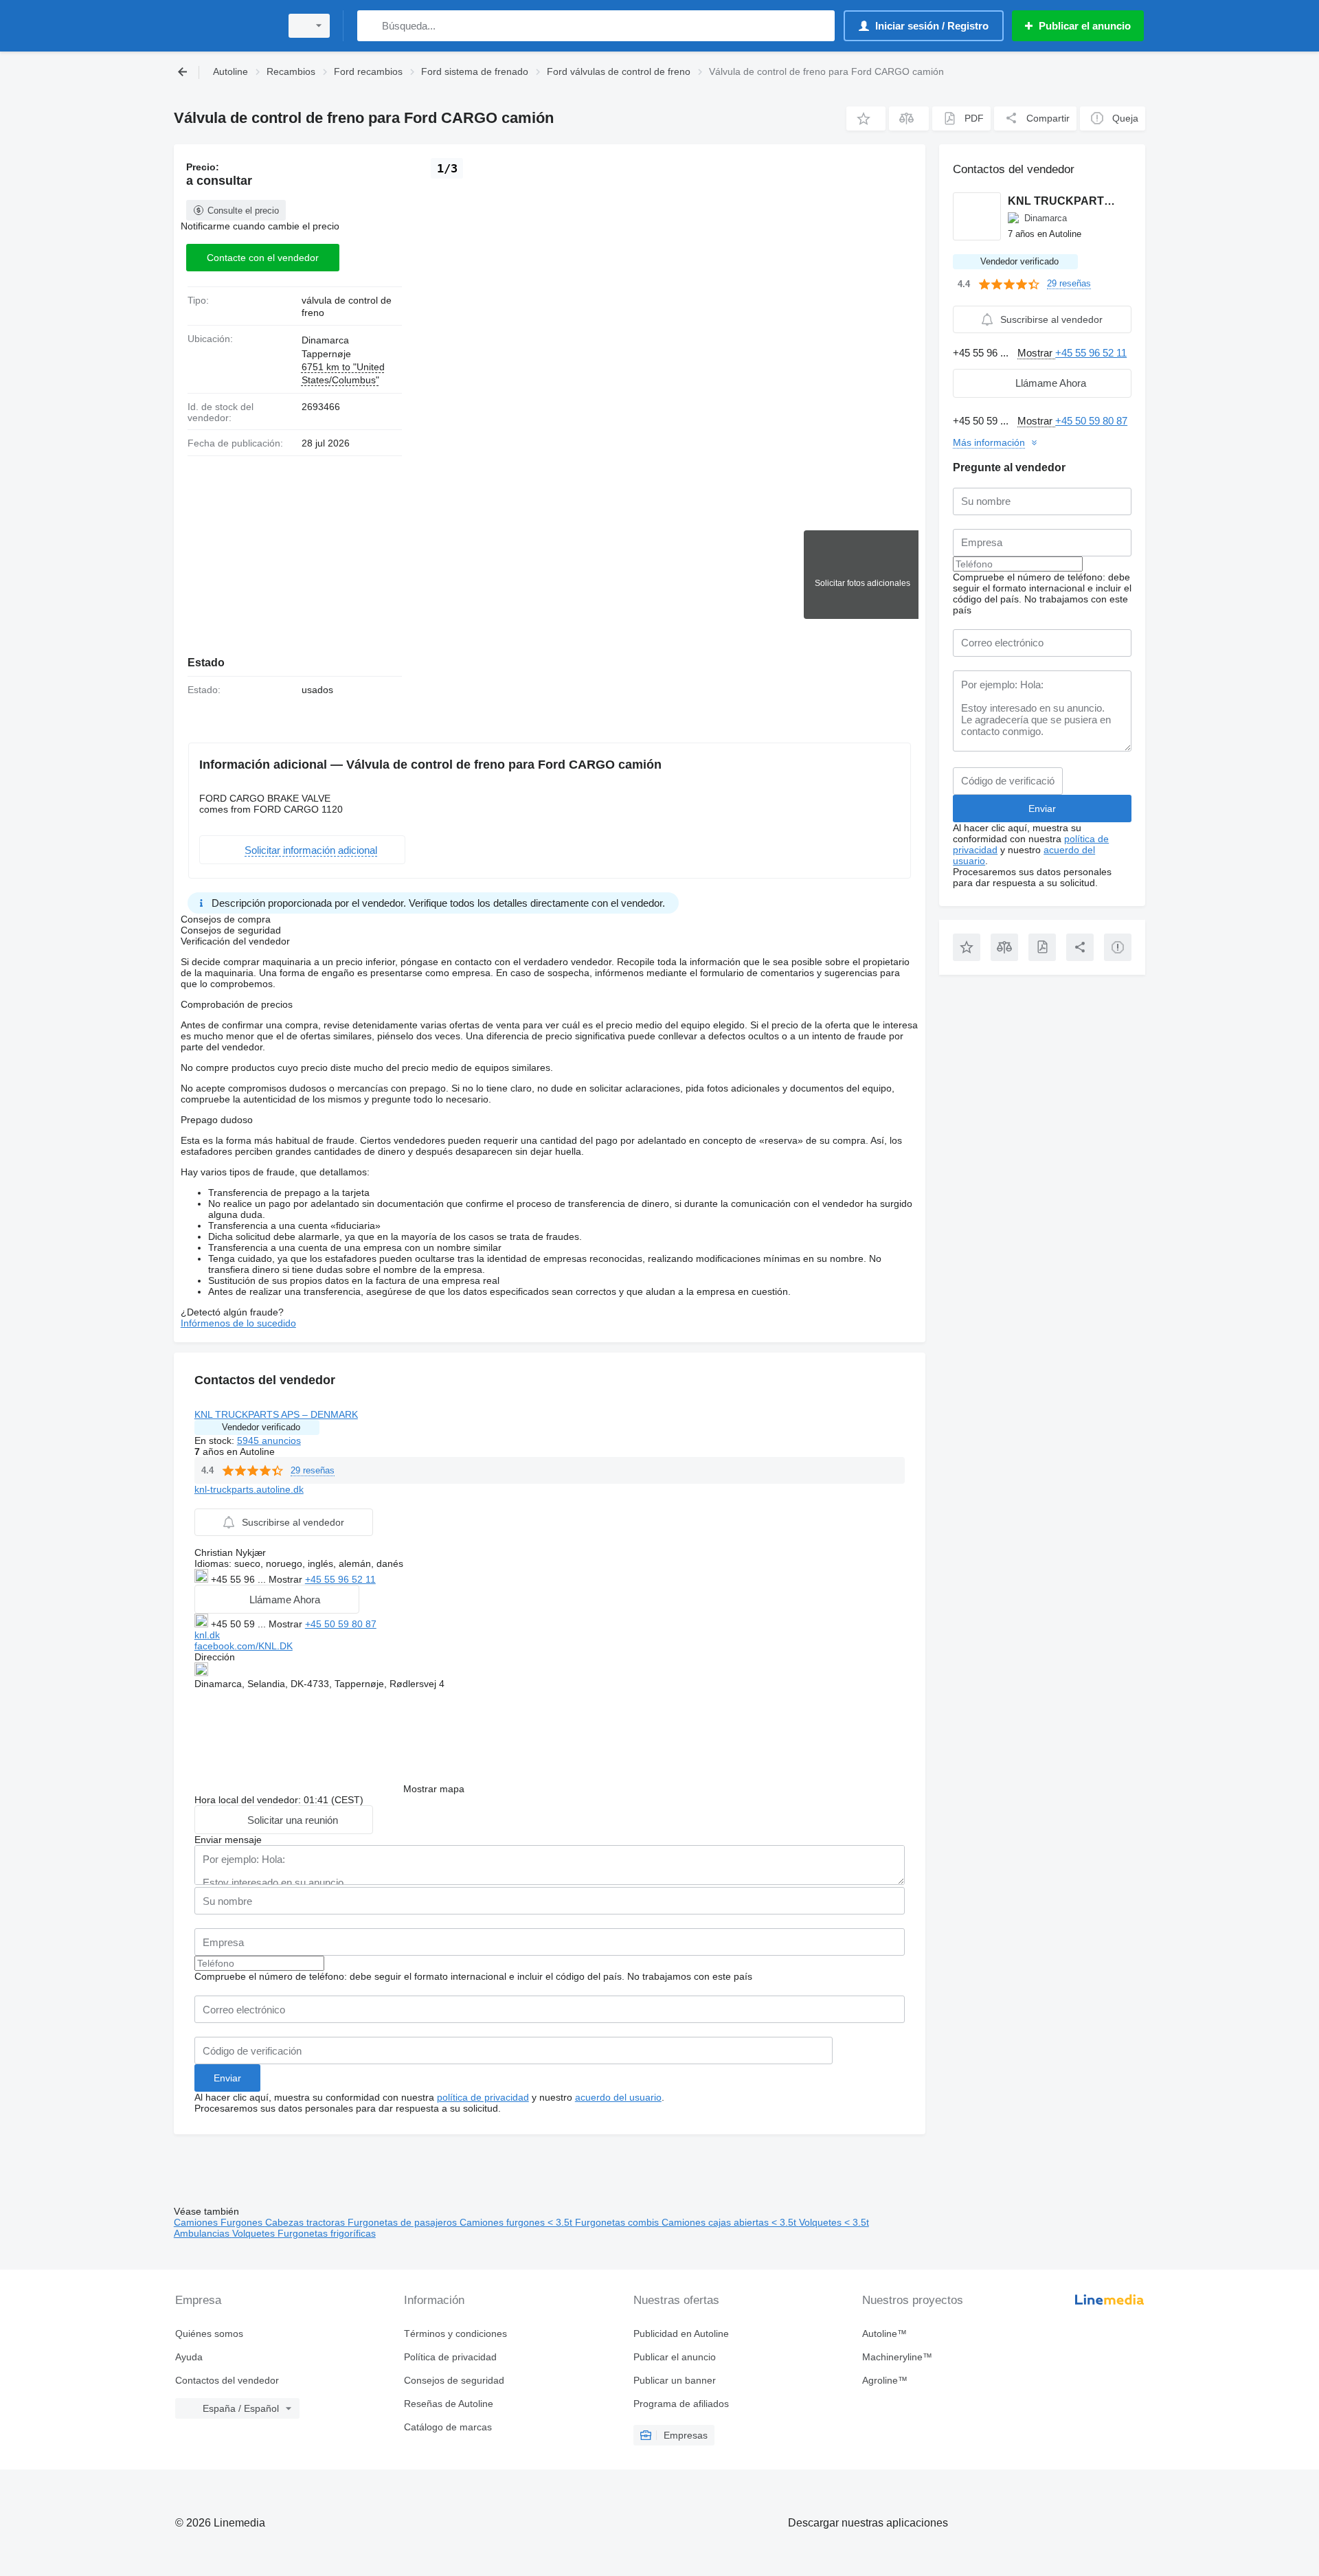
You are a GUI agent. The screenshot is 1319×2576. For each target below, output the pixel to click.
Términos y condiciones (455, 2334)
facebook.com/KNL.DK (244, 1646)
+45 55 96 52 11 (340, 1579)
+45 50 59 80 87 (341, 1624)
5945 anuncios (269, 1440)
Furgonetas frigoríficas (327, 2233)
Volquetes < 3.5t (834, 2222)
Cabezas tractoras (306, 2222)
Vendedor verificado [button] (261, 1427)
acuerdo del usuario (618, 2097)
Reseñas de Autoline (449, 2404)
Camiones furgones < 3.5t (517, 2222)
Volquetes (255, 2233)
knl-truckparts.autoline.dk (249, 1489)
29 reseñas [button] (313, 1470)
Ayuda (189, 2357)
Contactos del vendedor (227, 2380)
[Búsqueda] (371, 26)
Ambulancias (203, 2233)
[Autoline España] (223, 26)
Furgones (243, 2222)
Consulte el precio (243, 211)
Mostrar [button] (287, 1579)
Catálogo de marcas (448, 2427)
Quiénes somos (209, 2334)
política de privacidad (483, 2097)
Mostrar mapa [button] (434, 1789)
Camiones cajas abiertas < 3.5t (730, 2222)
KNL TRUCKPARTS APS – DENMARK (276, 1414)
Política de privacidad (450, 2357)
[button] (866, 118)
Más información (989, 442)
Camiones (197, 2222)
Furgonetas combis (618, 2222)
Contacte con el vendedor (263, 258)
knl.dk (207, 1635)
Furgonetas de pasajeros (404, 2222)
